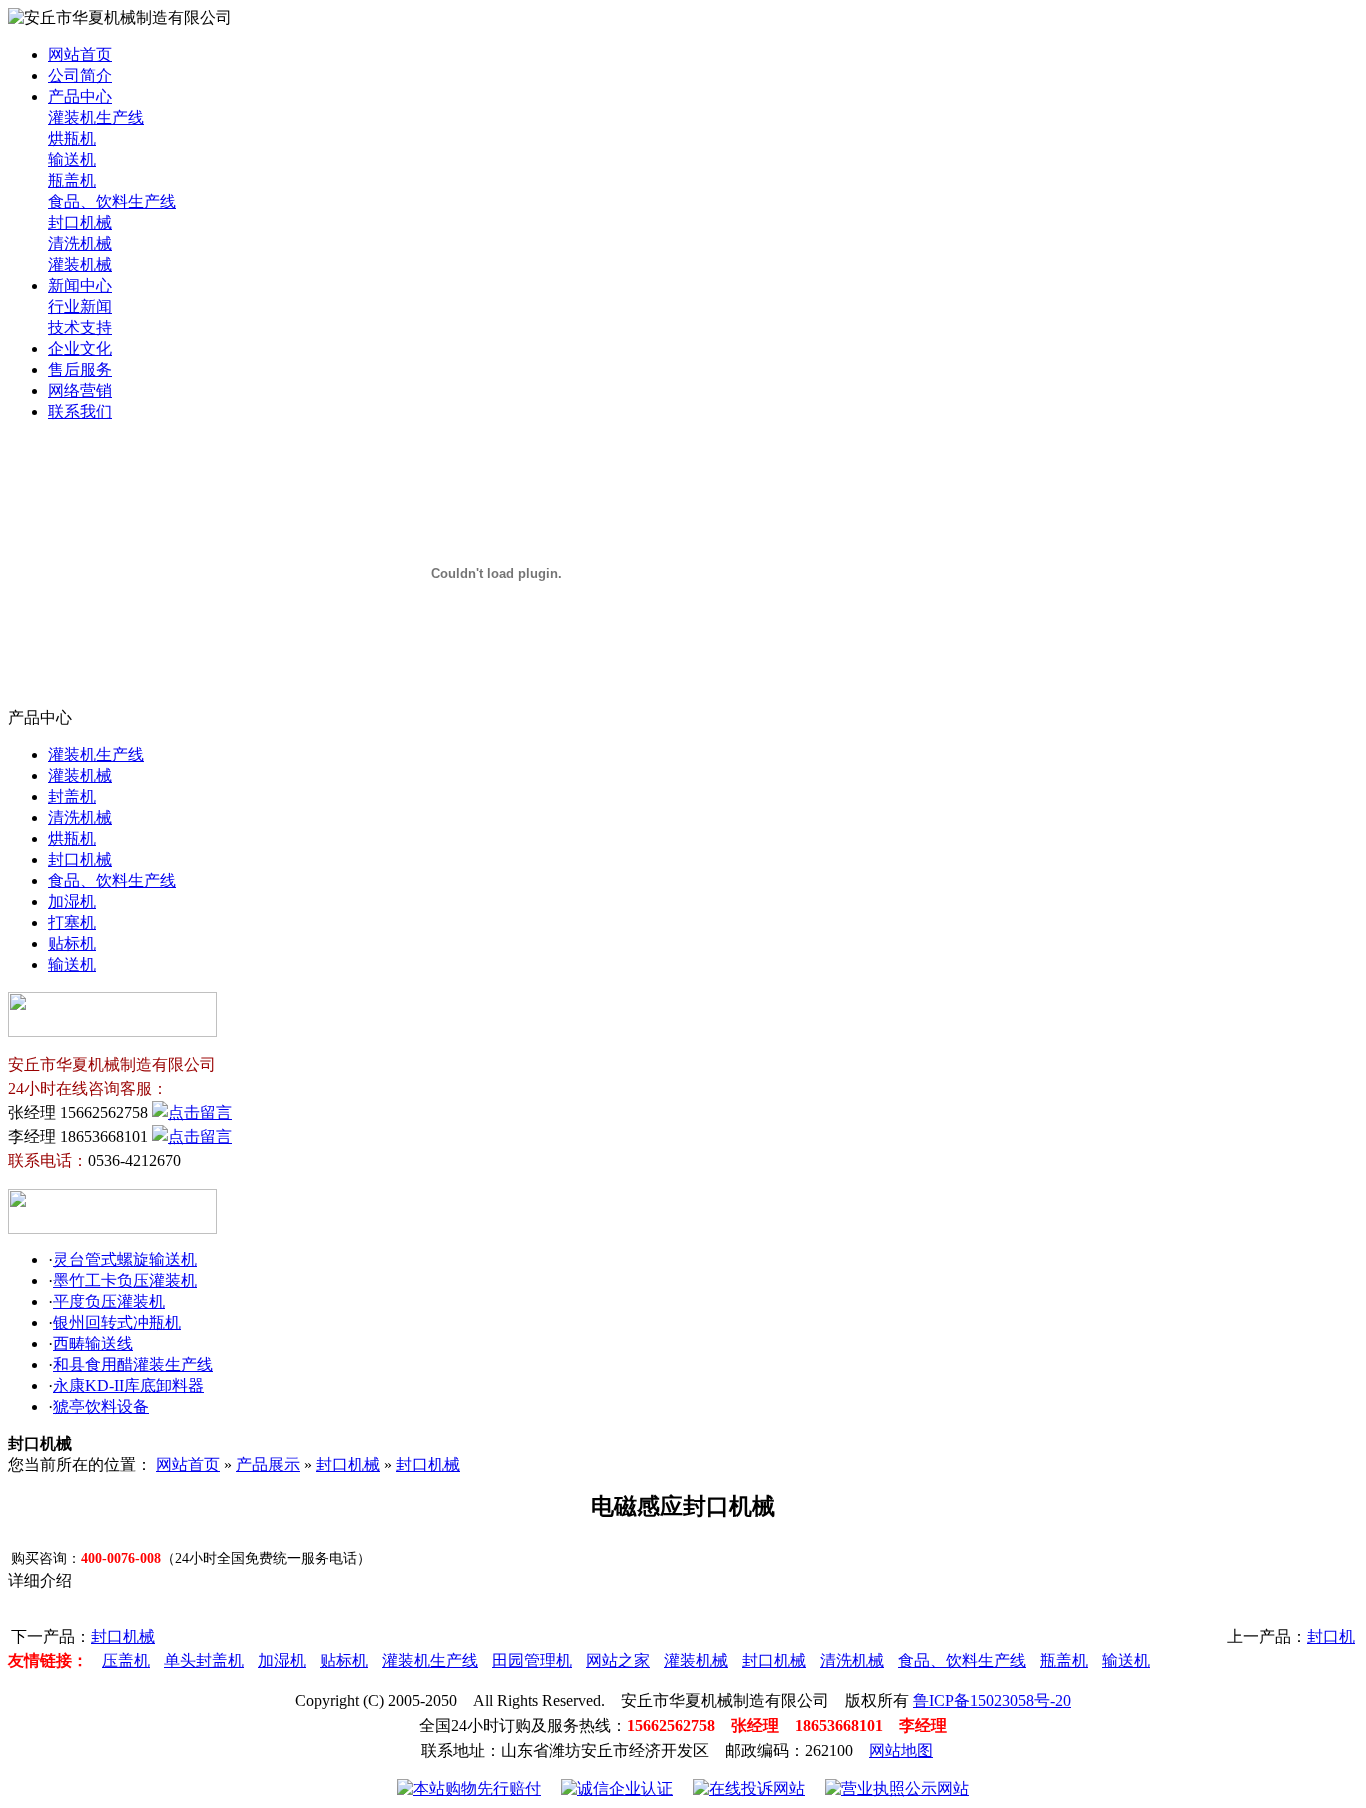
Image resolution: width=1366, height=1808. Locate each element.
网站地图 (901, 1750)
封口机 (1331, 1636)
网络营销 (80, 390)
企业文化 (80, 348)
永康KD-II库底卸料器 (128, 1385)
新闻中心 (80, 285)
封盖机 (72, 796)
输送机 (72, 159)
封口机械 (80, 222)
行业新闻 (80, 306)
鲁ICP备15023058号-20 (992, 1700)
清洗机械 (80, 243)
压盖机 (126, 1660)
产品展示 (268, 1464)
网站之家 (618, 1660)
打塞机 (72, 922)
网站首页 (80, 54)
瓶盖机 (72, 180)
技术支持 (80, 327)
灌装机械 (80, 264)
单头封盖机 (204, 1660)
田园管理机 (532, 1660)
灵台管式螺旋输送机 (125, 1259)
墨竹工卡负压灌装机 (125, 1280)
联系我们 (80, 411)
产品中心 (80, 96)
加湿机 (72, 901)
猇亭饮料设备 (101, 1406)
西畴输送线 (93, 1343)
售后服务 (80, 369)
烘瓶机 (72, 138)
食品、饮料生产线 (112, 201)
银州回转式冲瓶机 (117, 1322)
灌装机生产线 (96, 117)
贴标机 (72, 943)
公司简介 (80, 75)
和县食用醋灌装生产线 (133, 1364)
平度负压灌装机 (109, 1301)
